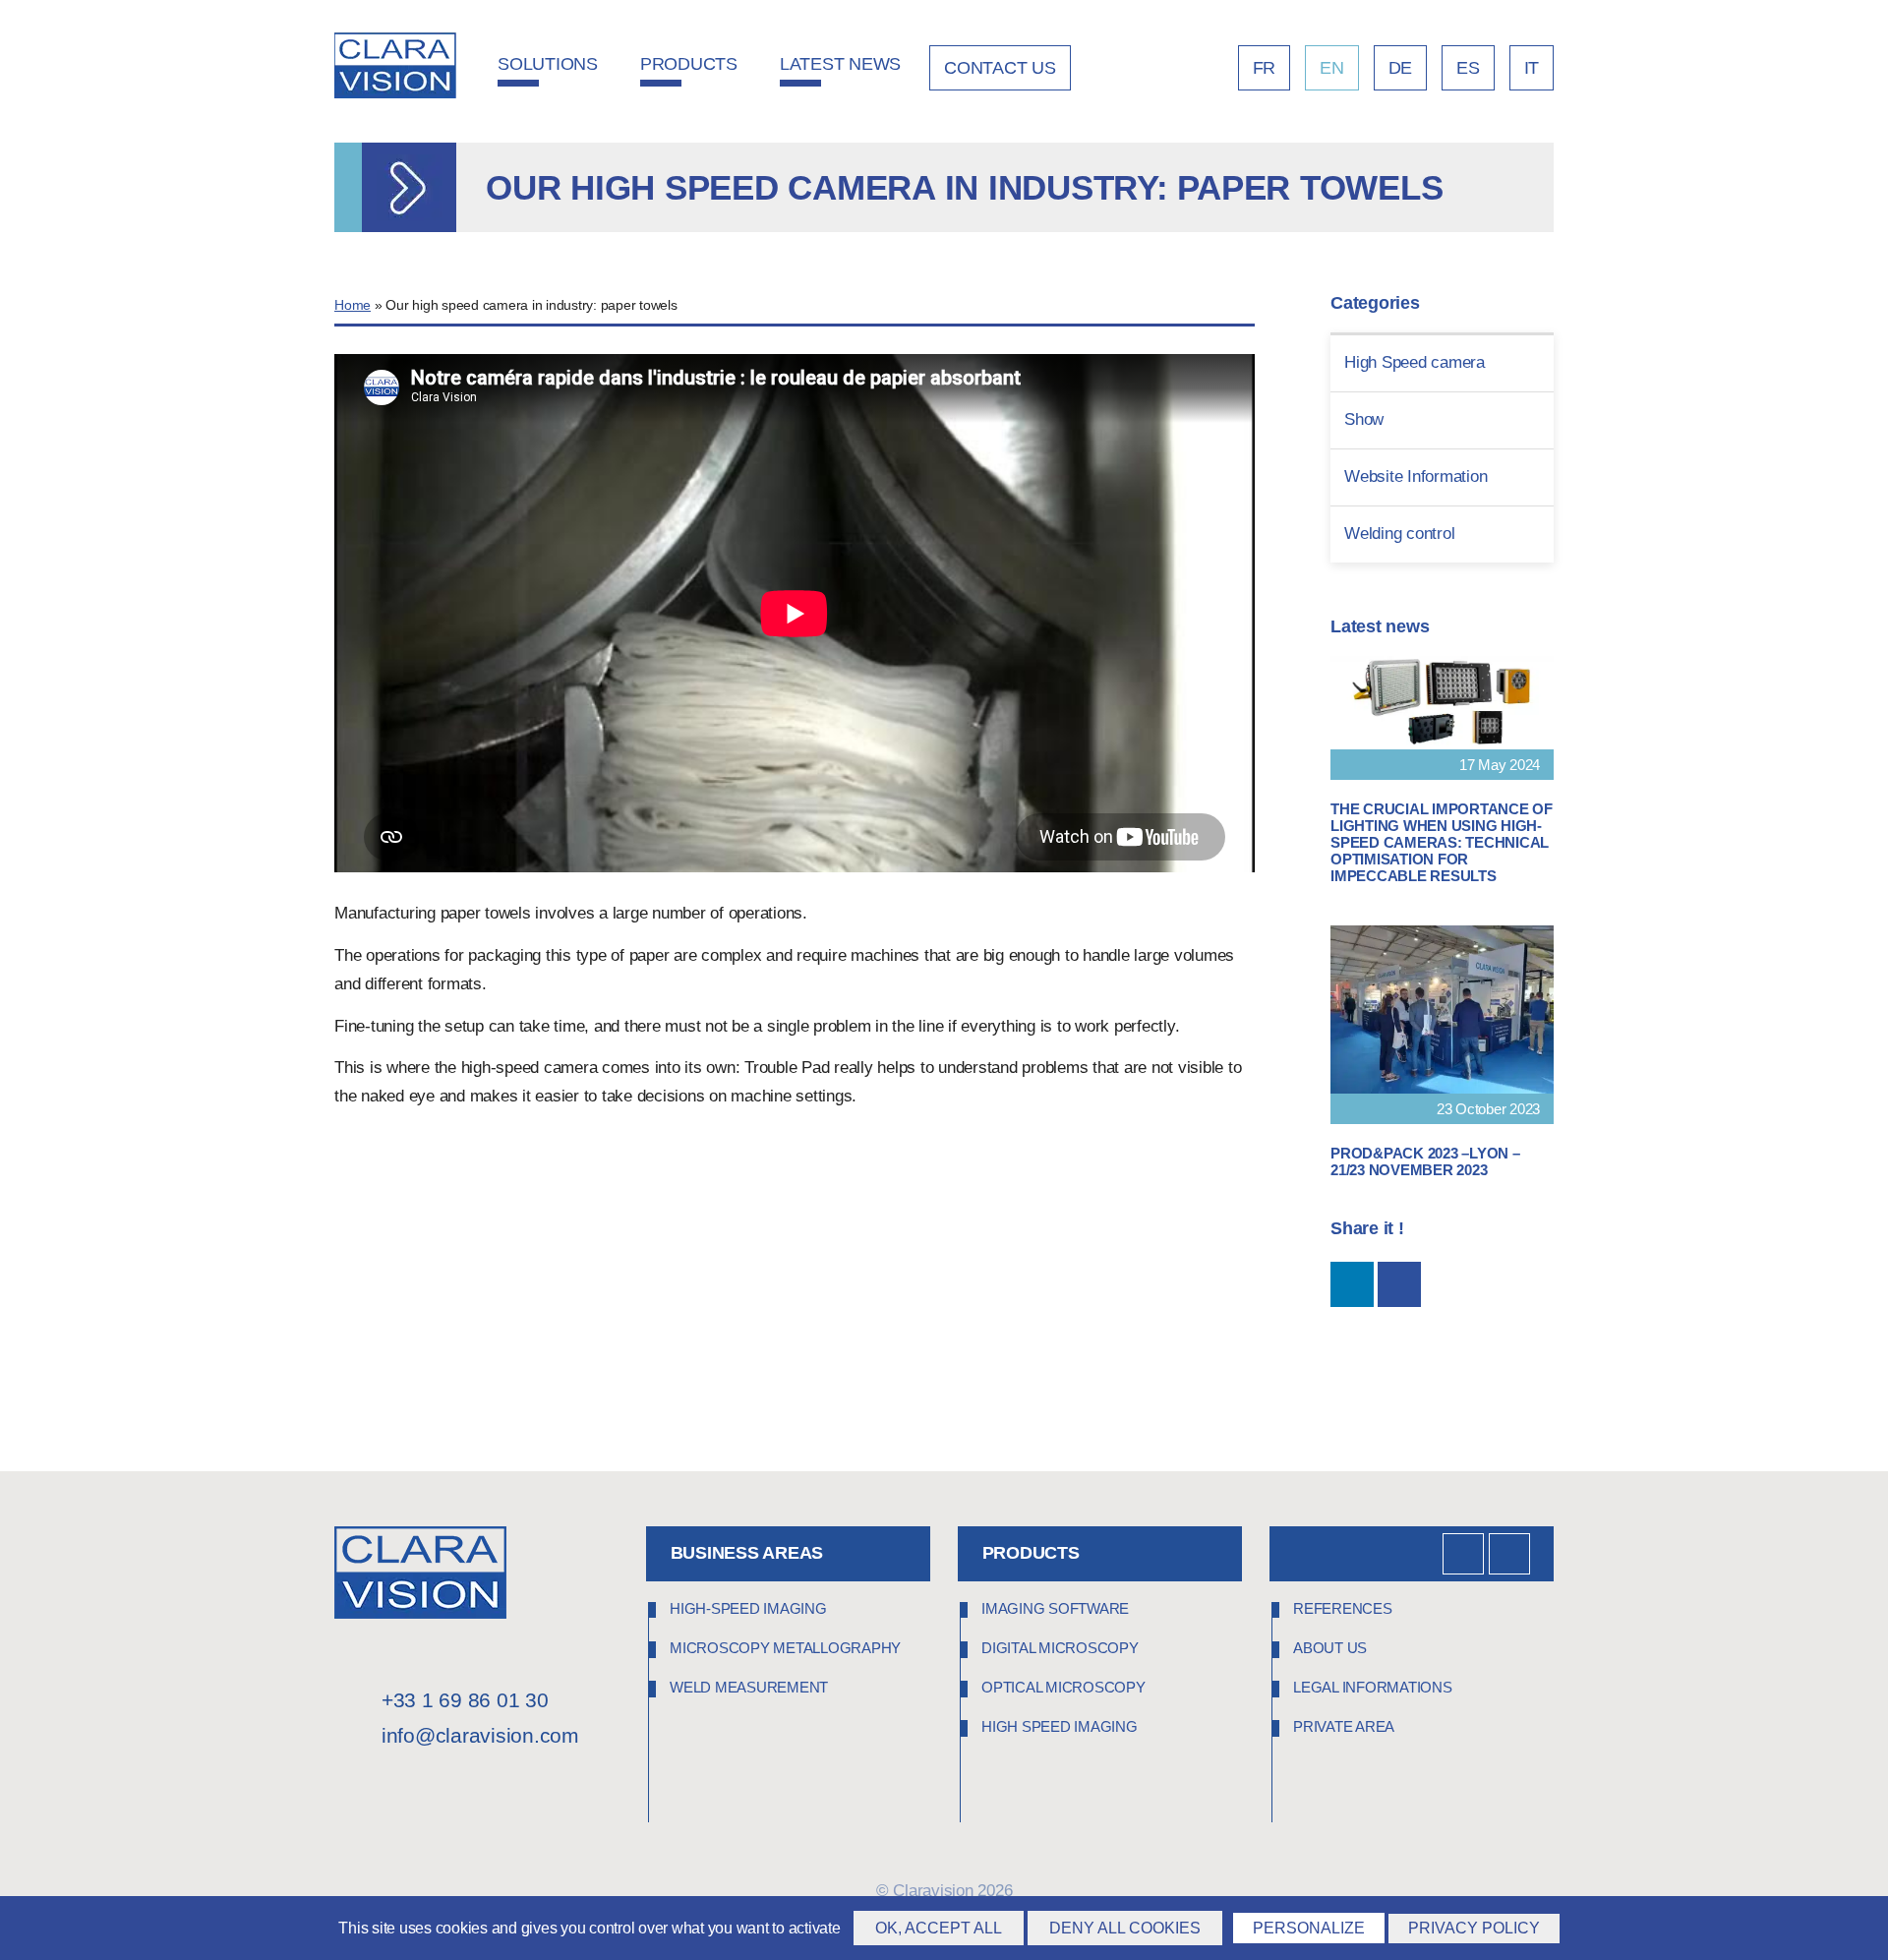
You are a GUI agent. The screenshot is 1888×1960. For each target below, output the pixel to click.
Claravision (933, 1891)
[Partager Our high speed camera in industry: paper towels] (1352, 1284)
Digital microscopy (1060, 1648)
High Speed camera (1415, 362)
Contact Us (1000, 68)
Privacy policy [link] (1474, 1928)
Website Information (1416, 476)
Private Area (1344, 1726)
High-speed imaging (748, 1608)
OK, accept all (939, 1928)
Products (689, 64)
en (1332, 68)
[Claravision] (395, 68)
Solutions (548, 64)
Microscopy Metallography (785, 1648)
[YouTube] (1509, 1554)
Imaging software (1055, 1608)
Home (353, 305)
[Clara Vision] (420, 1613)
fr (1265, 68)
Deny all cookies (1125, 1928)
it (1532, 68)
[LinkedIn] (1463, 1554)
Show (1364, 419)
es (1468, 68)
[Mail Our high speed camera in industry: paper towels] (1399, 1284)
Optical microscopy (1063, 1687)
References (1343, 1608)
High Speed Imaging (1060, 1726)
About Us (1330, 1648)
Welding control (1399, 534)
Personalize (1309, 1928)
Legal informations (1373, 1687)
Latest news (840, 64)
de (1401, 68)
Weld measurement (749, 1687)
